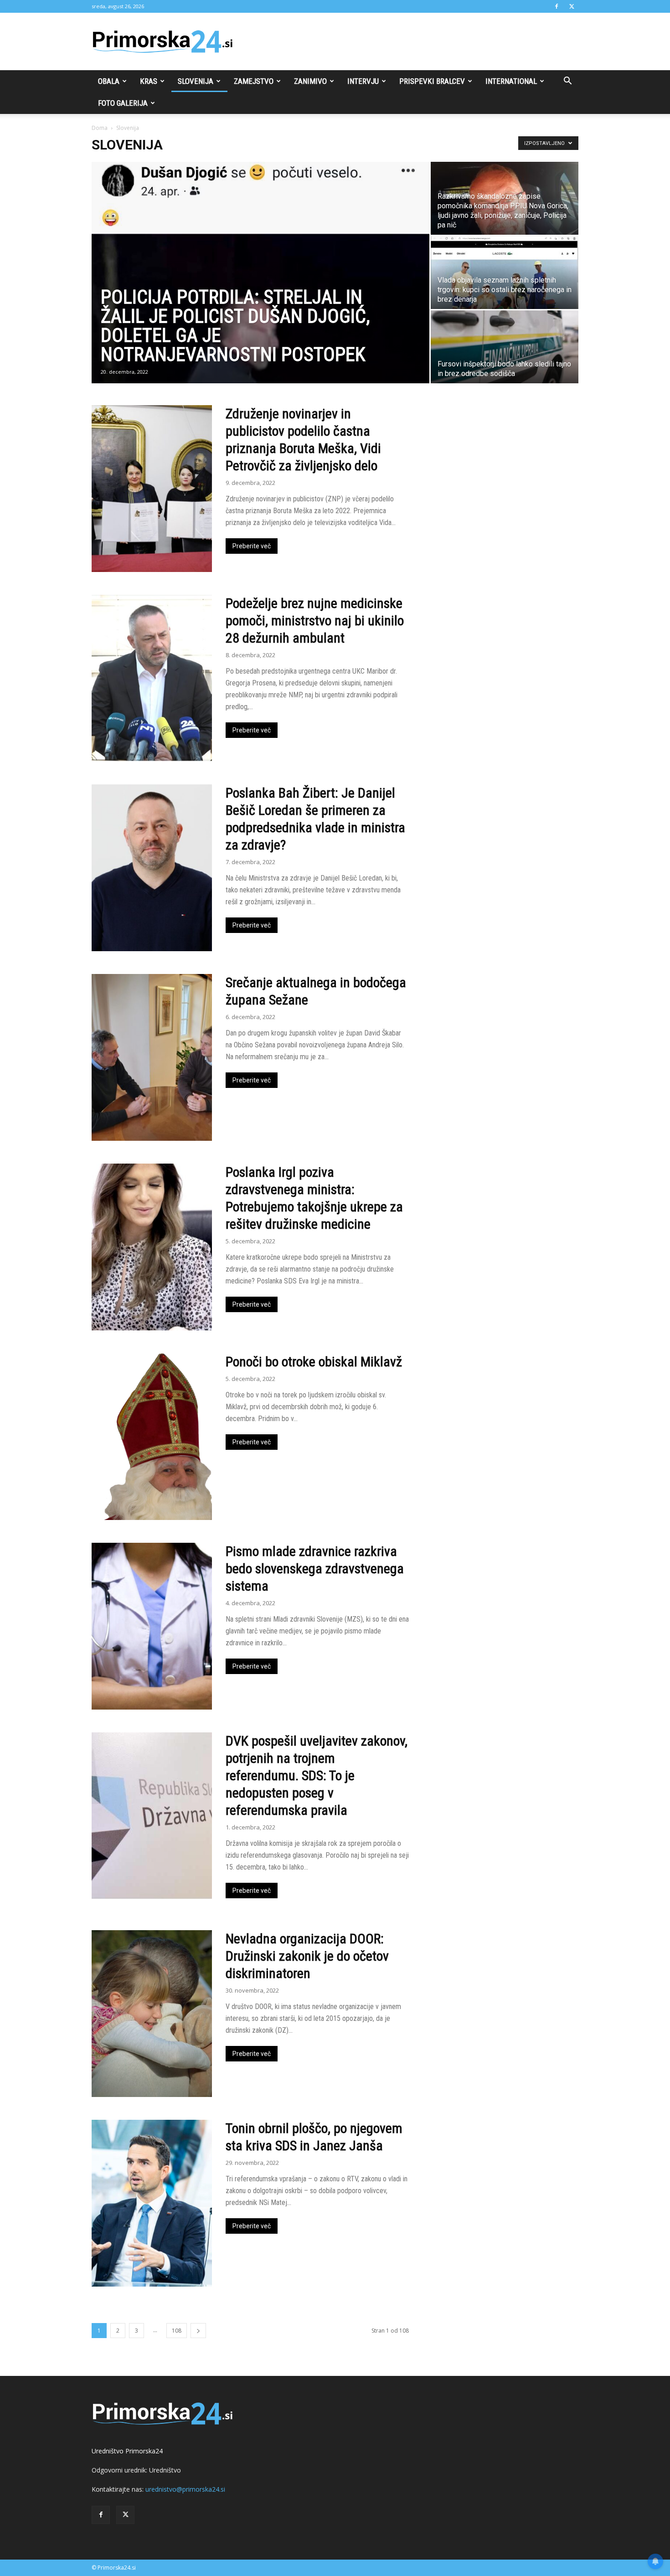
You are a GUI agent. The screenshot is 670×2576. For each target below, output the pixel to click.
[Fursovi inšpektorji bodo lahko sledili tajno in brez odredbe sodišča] (505, 347)
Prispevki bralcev (432, 81)
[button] (567, 82)
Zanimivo (310, 81)
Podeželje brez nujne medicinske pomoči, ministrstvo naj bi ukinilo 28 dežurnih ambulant (315, 621)
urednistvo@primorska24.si (185, 2489)
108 (177, 2331)
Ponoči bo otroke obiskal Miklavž (314, 1362)
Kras (149, 81)
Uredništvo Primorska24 (127, 2451)
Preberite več (252, 546)
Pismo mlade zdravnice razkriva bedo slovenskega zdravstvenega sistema (315, 1569)
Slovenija (196, 81)
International (511, 81)
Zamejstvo (254, 81)
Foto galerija (123, 103)
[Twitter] (572, 6)
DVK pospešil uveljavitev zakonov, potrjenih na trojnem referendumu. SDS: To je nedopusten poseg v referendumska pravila (317, 1775)
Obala (109, 81)
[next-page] (198, 2331)
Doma (100, 128)
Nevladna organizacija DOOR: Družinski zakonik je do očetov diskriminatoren (307, 1956)
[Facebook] (557, 6)
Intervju (363, 81)
